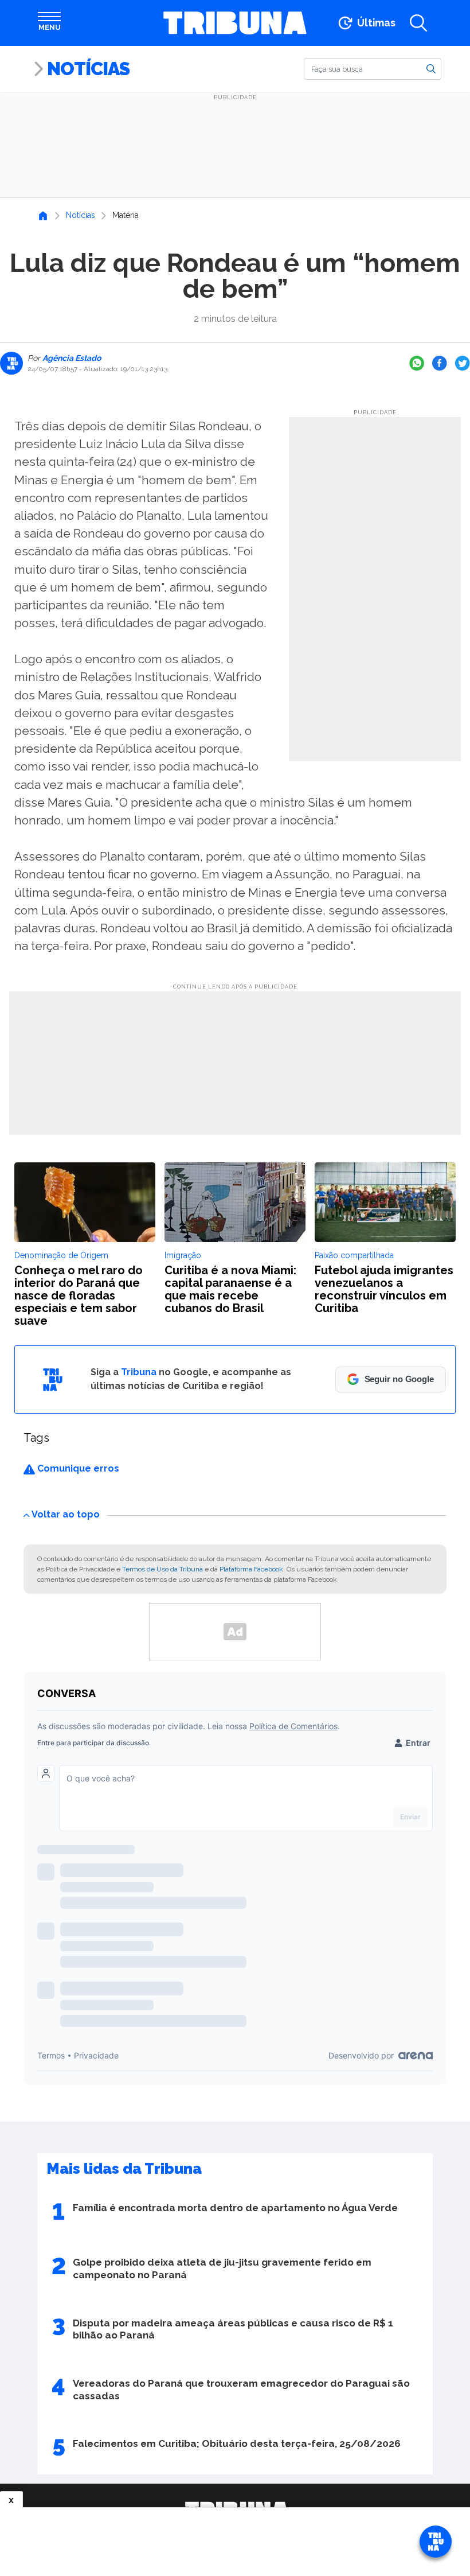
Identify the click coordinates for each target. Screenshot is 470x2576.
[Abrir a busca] (418, 23)
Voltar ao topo (66, 1514)
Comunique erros (77, 1468)
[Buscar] (431, 68)
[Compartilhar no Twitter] (463, 363)
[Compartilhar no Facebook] (440, 363)
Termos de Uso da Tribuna (162, 1569)
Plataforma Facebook (251, 1569)
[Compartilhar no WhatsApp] (417, 363)
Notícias (88, 69)
